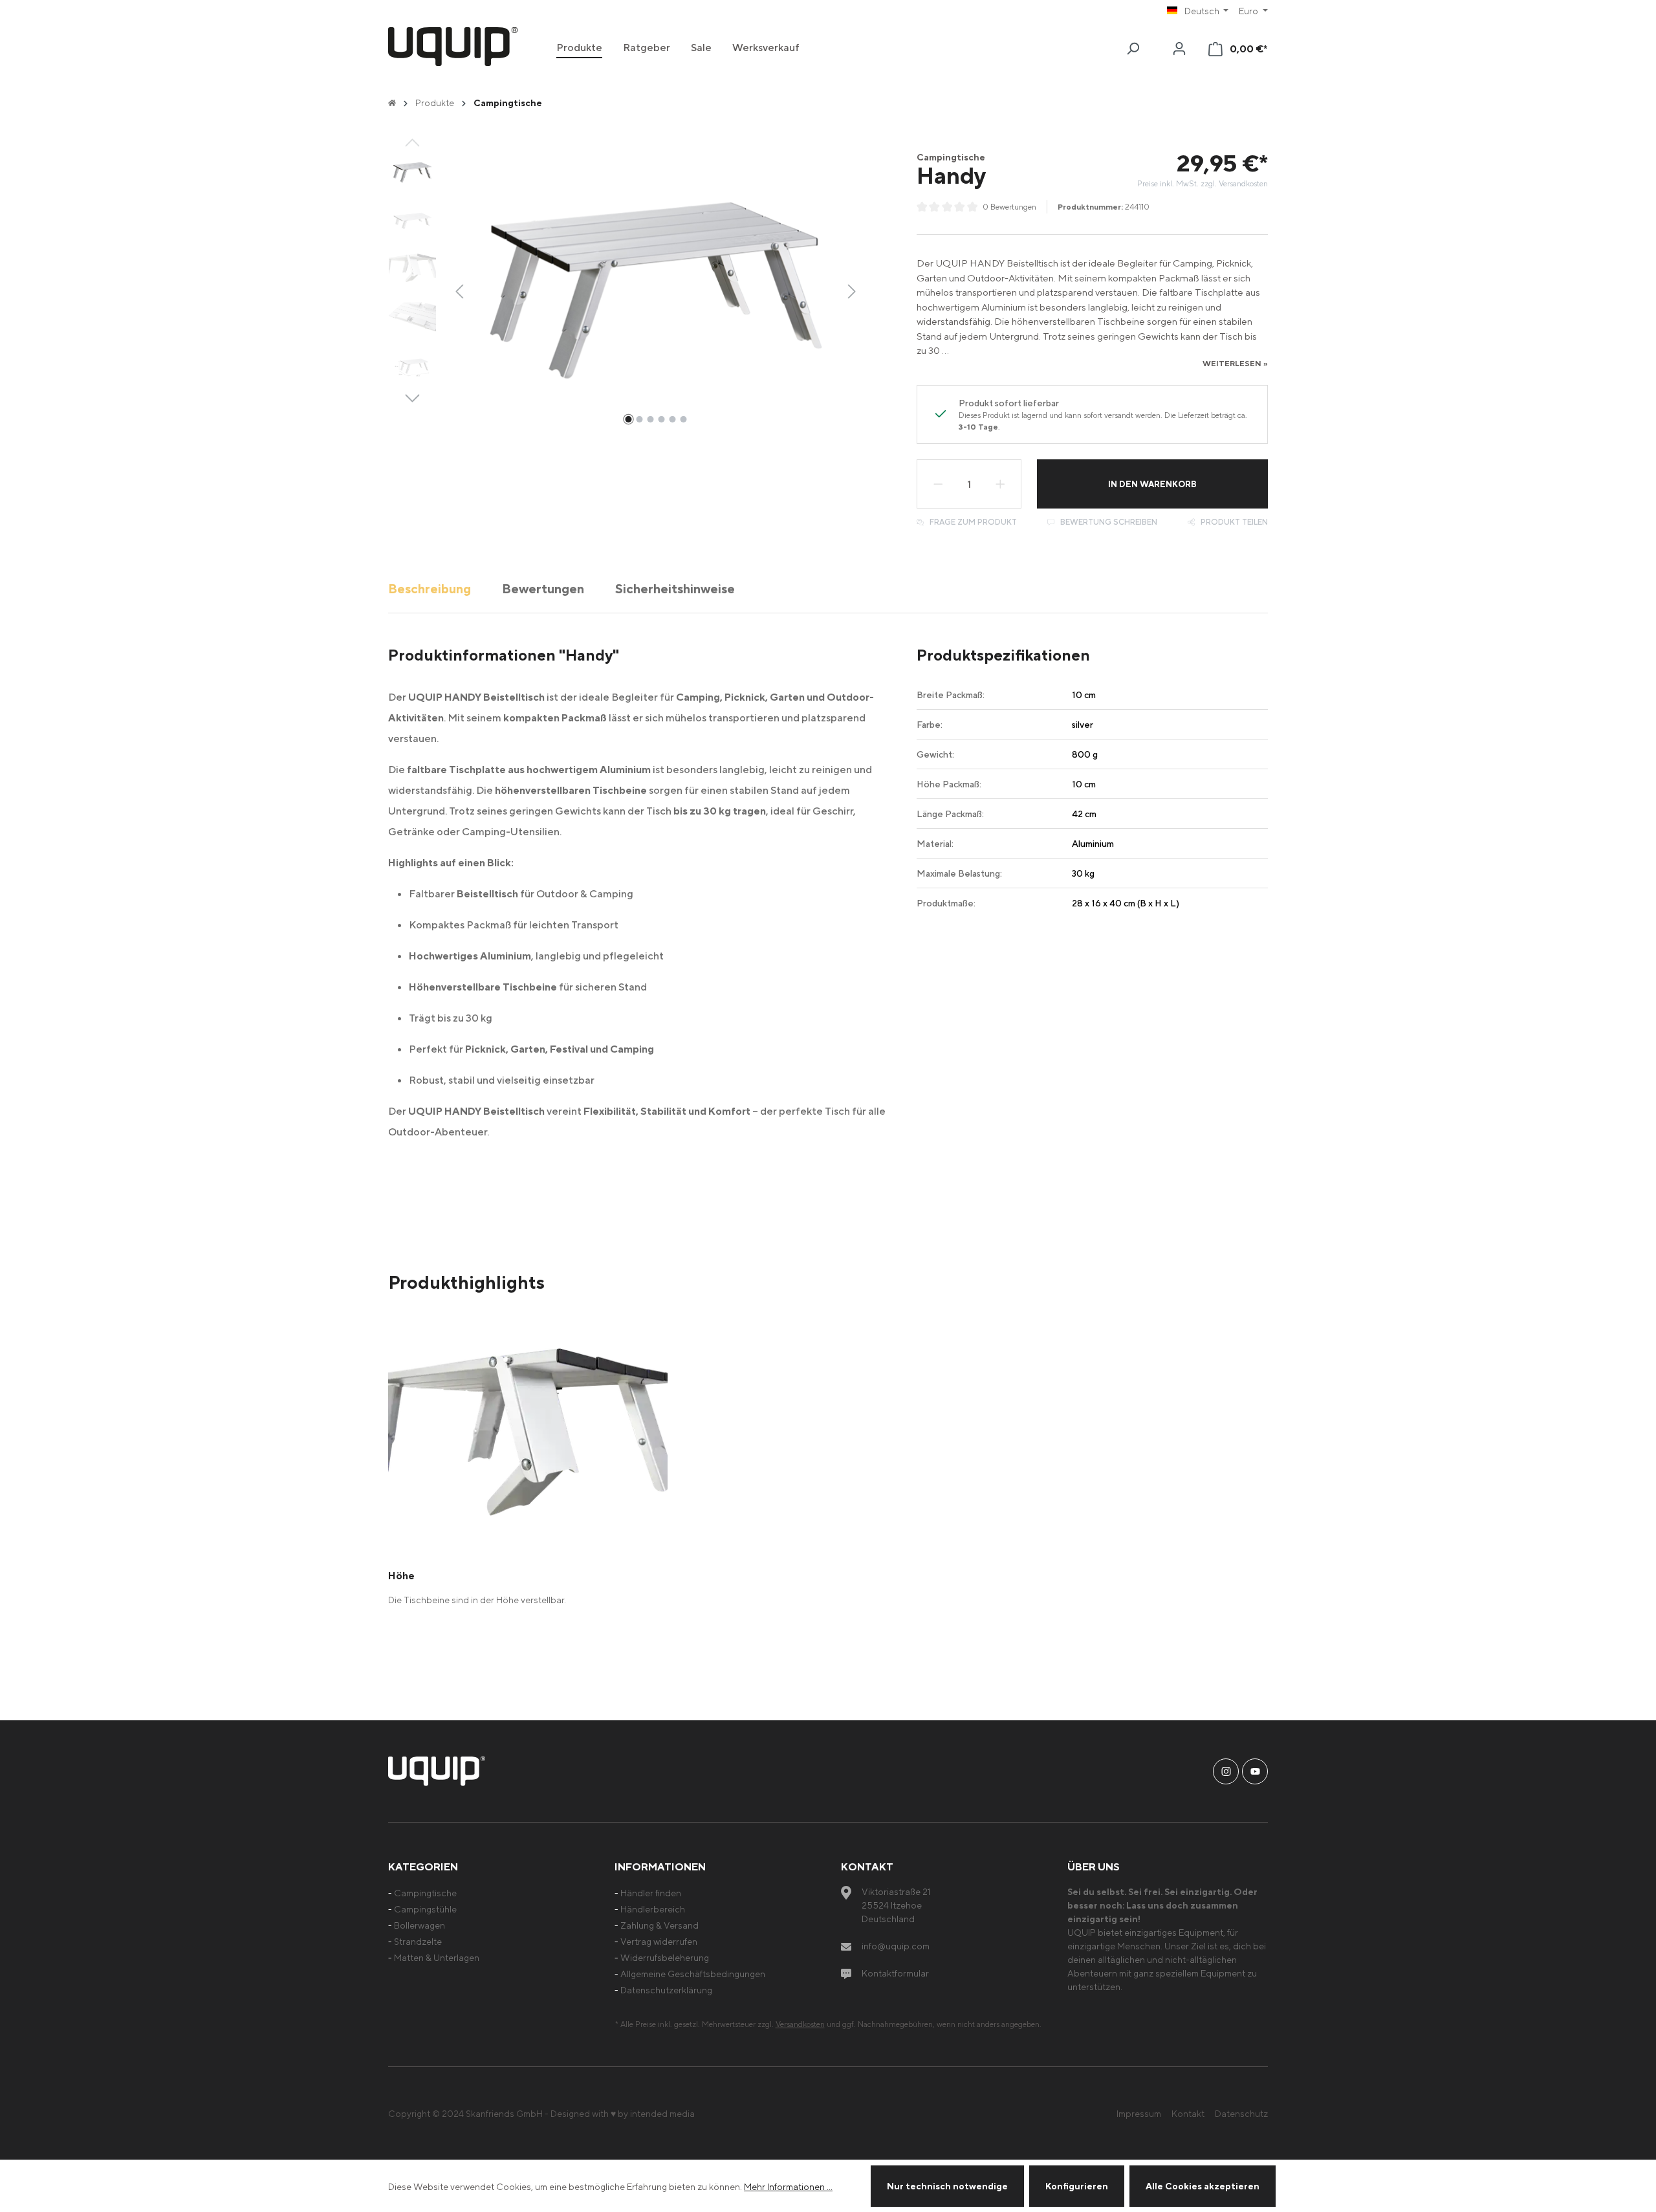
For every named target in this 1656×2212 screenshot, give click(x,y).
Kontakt (1188, 2113)
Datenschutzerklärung (666, 1990)
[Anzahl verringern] (938, 484)
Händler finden (651, 1893)
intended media (662, 2113)
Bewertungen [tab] (543, 588)
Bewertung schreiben (1108, 522)
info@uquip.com (896, 1946)
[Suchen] (1133, 49)
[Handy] (656, 291)
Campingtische (425, 1893)
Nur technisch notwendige (947, 2186)
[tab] (430, 588)
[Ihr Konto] (1179, 49)
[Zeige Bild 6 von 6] (683, 419)
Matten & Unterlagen (437, 1957)
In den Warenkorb (1152, 484)
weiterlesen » (1235, 363)
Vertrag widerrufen (659, 1941)
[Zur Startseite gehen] (453, 47)
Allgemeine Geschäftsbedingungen (693, 1974)
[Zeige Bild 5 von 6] (672, 419)
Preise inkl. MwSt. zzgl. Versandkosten (1203, 183)
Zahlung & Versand (659, 1925)
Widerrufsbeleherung (665, 1957)
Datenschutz (1241, 2113)
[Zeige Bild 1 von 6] (628, 419)
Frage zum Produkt (972, 522)
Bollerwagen (419, 1925)
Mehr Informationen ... (788, 2186)
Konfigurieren (1077, 2186)
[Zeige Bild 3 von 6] (650, 419)
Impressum (1139, 2113)
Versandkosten (800, 2024)
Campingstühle (425, 1909)
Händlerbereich (653, 1909)
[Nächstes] (852, 290)
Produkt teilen (1233, 522)
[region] (625, 290)
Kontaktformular (895, 1973)
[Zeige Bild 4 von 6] (661, 419)
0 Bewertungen (1009, 207)
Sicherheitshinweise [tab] (675, 588)
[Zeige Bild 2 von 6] (639, 419)
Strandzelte (418, 1941)
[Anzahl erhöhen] (1001, 484)
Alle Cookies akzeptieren (1203, 2186)
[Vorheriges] (459, 290)
